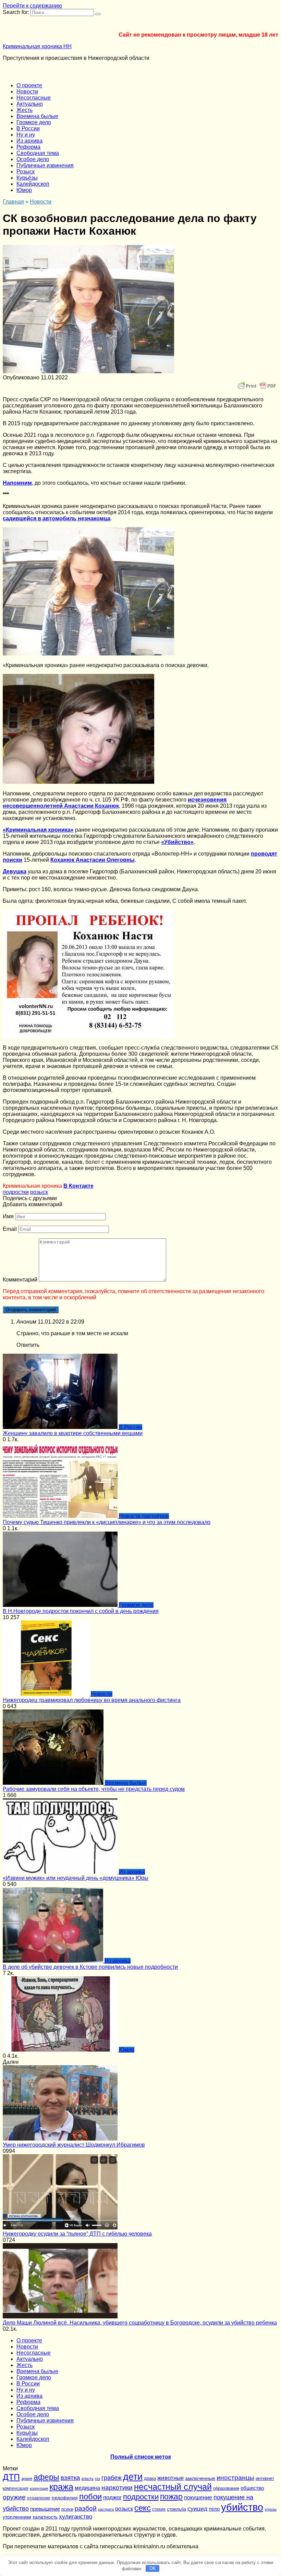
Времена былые (37, 116)
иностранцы (235, 2478)
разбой (86, 2508)
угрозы (271, 2509)
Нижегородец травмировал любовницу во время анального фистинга (92, 1700)
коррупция (39, 2488)
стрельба (176, 2509)
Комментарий (20, 1280)
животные (170, 2478)
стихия (159, 2509)
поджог (112, 2497)
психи (67, 2509)
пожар (171, 2497)
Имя (8, 1216)
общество (252, 2488)
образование (226, 2488)
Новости (27, 92)
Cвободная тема (38, 153)
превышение (45, 2509)
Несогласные (34, 98)
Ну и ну (26, 135)
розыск (39, 1192)
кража (61, 2487)
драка (150, 2478)
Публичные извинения (45, 165)
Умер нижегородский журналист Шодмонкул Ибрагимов (74, 2145)
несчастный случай (173, 2487)
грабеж (112, 2478)
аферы (46, 2477)
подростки (16, 1192)
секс (143, 2508)
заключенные (200, 2478)
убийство (242, 2507)
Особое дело (33, 159)
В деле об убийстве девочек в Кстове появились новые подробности (90, 1967)
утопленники (17, 2517)
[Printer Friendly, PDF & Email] (257, 386)
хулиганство (76, 2516)
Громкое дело (34, 122)
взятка (70, 2477)
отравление (39, 2498)
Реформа (28, 147)
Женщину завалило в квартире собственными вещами (73, 1433)
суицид (197, 2509)
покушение (198, 2497)
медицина (87, 2488)
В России (28, 128)
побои (90, 2496)
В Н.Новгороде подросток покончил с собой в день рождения (81, 1611)
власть (88, 2479)
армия (27, 2479)
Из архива (29, 141)
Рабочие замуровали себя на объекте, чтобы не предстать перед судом (94, 1789)
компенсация (16, 2488)
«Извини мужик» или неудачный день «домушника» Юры (76, 1878)
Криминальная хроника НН (37, 46)
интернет (265, 2478)
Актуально (30, 104)
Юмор (24, 190)
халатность (45, 2517)
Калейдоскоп (33, 184)
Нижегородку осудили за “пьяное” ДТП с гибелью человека (77, 2234)
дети (133, 2477)
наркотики (117, 2488)
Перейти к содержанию (32, 6)
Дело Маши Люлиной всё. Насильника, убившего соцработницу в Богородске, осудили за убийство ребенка (140, 2323)
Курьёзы (27, 178)
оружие (14, 2497)
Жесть (25, 110)
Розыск (26, 172)
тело (214, 2509)
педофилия (65, 2498)
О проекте (29, 85)
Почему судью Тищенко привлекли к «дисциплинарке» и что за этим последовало (107, 1522)
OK (153, 2568)
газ (97, 2479)
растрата (106, 2509)
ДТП (11, 2477)
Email (10, 1229)
